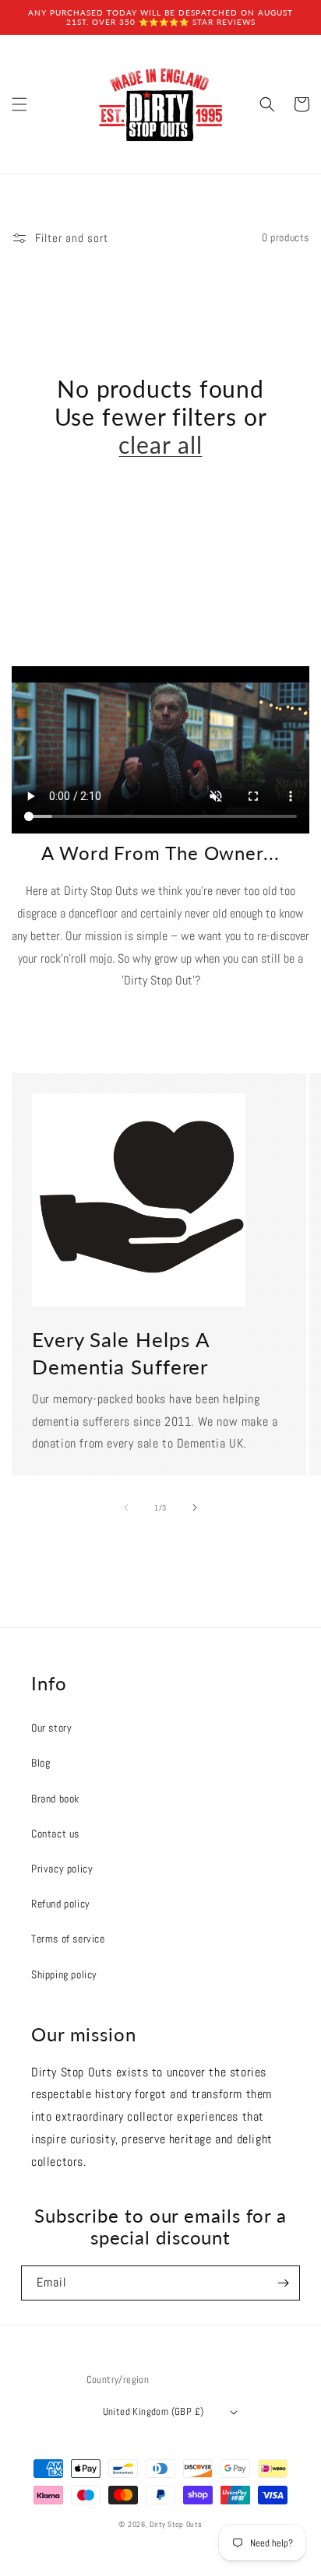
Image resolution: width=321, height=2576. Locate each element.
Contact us (55, 1834)
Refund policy (61, 1904)
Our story (51, 1728)
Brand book (55, 1799)
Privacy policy (62, 1869)
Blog (41, 1763)
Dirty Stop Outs (176, 2524)
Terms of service (68, 1939)
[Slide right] (195, 1507)
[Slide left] (126, 1507)
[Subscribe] (283, 2283)
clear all (160, 444)
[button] (19, 104)
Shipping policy (64, 1974)
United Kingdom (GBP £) (153, 2411)
